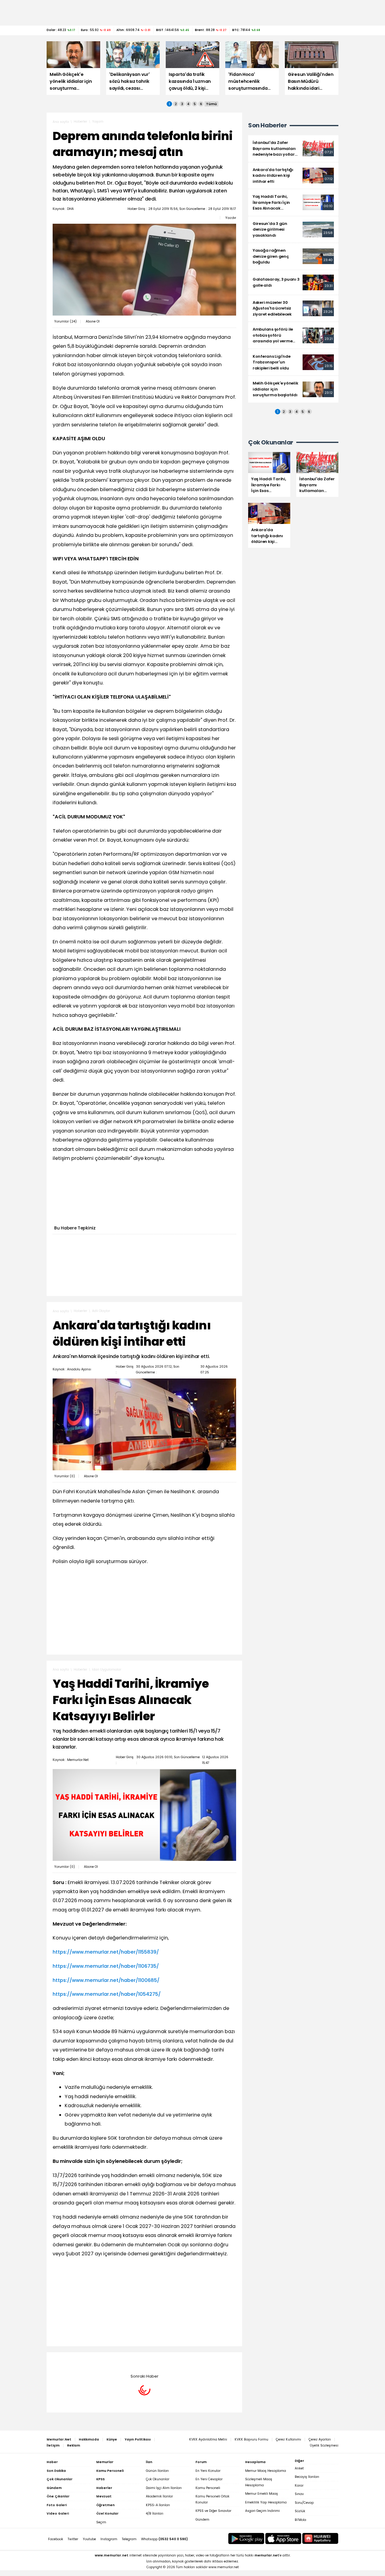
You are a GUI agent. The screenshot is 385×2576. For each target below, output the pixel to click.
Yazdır (231, 218)
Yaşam (98, 121)
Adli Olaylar (101, 1311)
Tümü (211, 104)
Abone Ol (93, 321)
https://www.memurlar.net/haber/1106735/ (106, 1966)
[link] (293, 149)
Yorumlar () (65, 321)
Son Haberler (267, 125)
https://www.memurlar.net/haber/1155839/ (106, 1952)
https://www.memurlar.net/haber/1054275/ (107, 1994)
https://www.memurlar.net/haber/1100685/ (106, 1980)
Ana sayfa (61, 122)
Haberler (80, 121)
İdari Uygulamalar (107, 1670)
